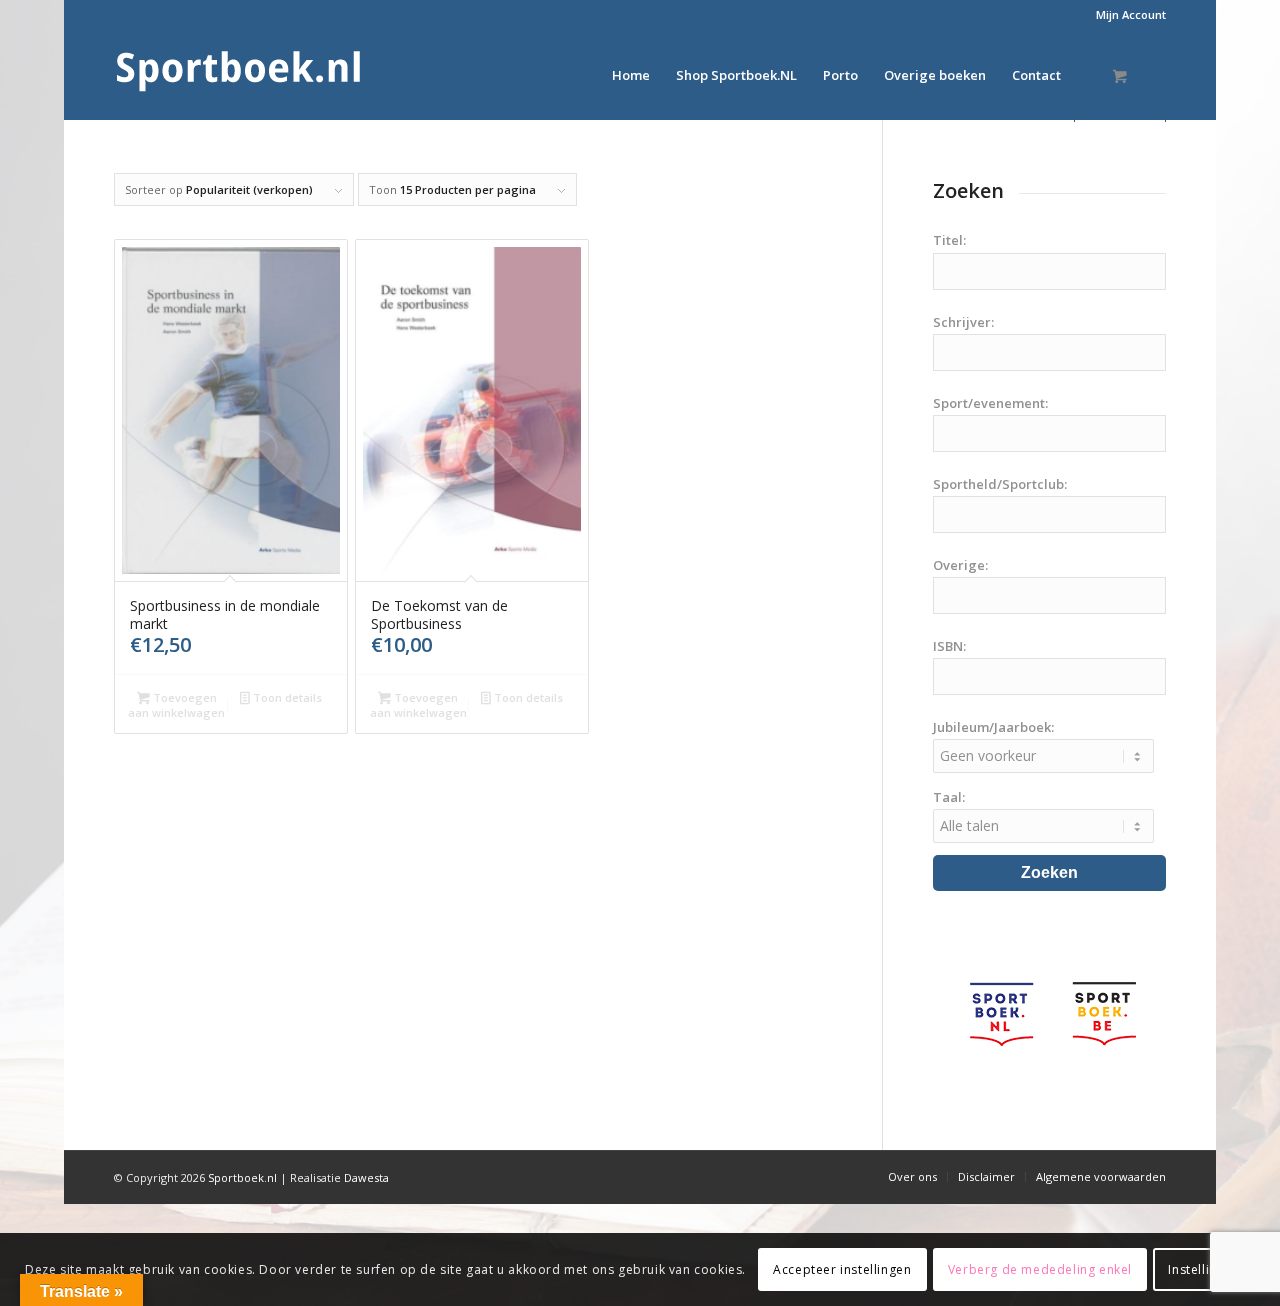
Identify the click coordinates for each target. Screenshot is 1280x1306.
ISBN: (949, 646)
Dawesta (366, 1177)
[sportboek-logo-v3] (239, 75)
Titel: (949, 240)
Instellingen (1203, 1268)
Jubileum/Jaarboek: (993, 727)
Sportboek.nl (242, 1177)
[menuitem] (1126, 15)
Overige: (960, 565)
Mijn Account (1131, 14)
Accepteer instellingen (842, 1268)
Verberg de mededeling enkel (1040, 1268)
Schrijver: (963, 322)
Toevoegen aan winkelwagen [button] (176, 705)
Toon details (286, 697)
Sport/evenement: (990, 403)
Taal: (949, 797)
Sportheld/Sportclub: (1000, 484)
